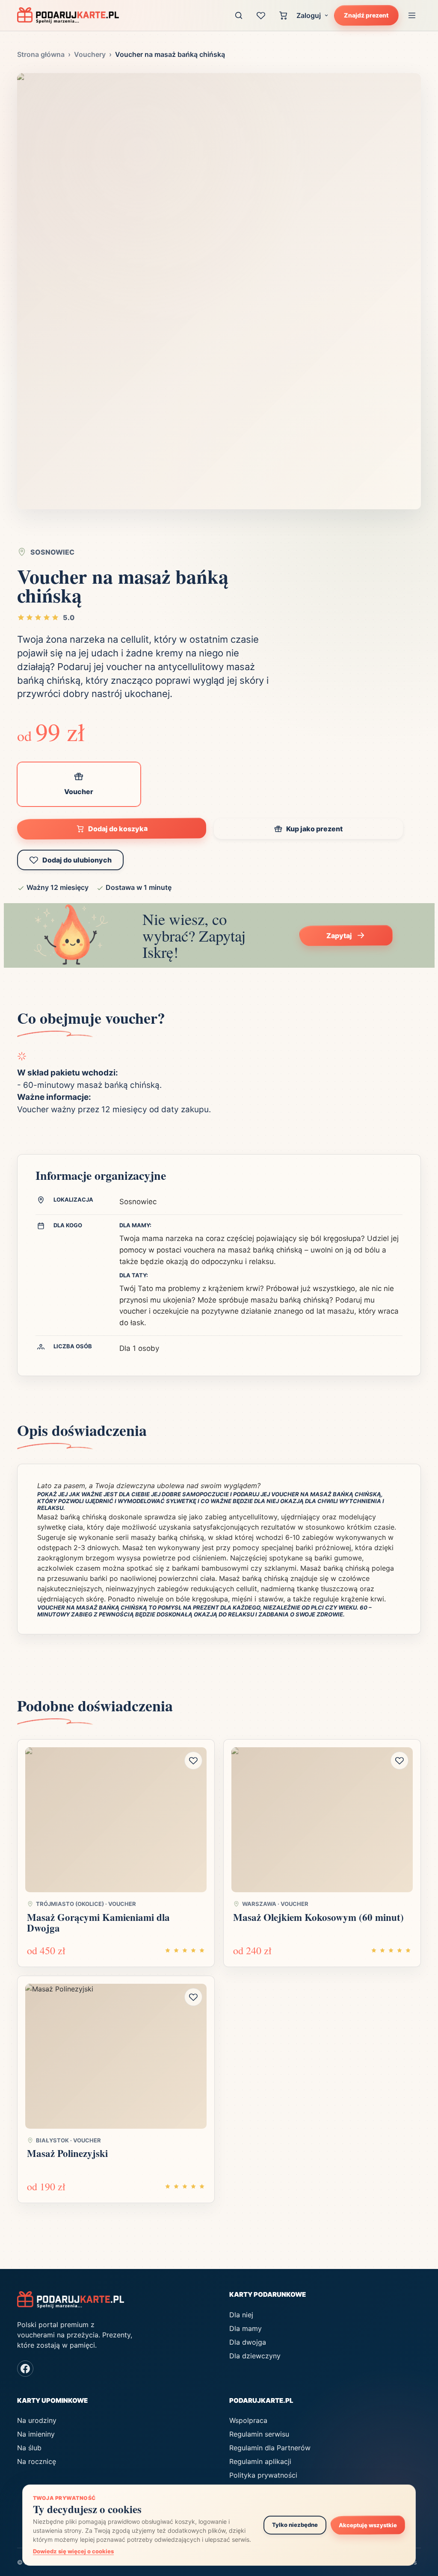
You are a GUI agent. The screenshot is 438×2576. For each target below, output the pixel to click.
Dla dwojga (248, 2342)
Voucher (79, 792)
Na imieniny (36, 2434)
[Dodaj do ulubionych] (193, 1761)
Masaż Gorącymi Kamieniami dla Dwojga (98, 1922)
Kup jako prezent (314, 829)
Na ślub (29, 2448)
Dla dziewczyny (255, 2356)
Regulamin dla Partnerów (270, 2448)
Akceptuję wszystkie (368, 2525)
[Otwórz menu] (412, 15)
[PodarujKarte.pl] (68, 15)
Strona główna (41, 54)
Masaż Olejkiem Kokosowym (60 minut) (318, 1917)
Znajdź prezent (366, 15)
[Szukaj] (239, 15)
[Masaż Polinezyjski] (116, 2056)
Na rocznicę (37, 2461)
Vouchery (90, 54)
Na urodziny (37, 2420)
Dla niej (241, 2315)
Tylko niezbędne (295, 2525)
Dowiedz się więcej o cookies (73, 2551)
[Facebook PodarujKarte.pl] (25, 2369)
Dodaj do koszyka (117, 829)
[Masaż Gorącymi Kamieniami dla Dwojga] (116, 1820)
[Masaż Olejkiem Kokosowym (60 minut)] (322, 1820)
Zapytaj (339, 936)
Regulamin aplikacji (260, 2461)
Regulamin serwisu (259, 2434)
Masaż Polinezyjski (67, 2153)
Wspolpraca (248, 2420)
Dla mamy (246, 2328)
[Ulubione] (261, 15)
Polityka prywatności (263, 2475)
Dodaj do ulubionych (77, 860)
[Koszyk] (283, 15)
